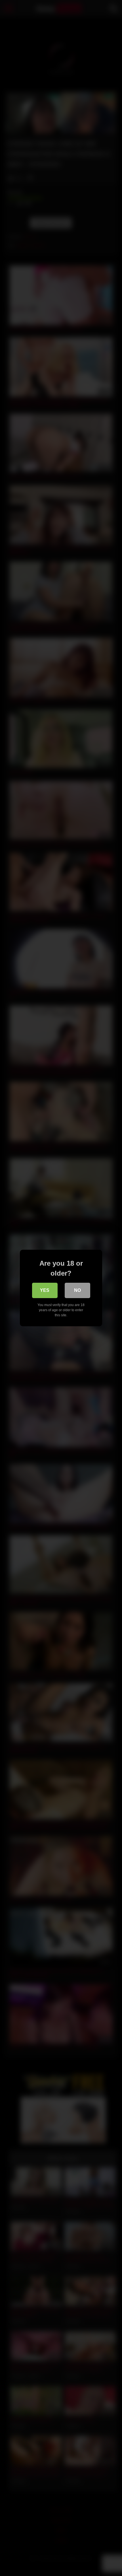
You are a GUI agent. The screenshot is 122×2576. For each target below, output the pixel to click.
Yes (45, 1290)
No (77, 1290)
